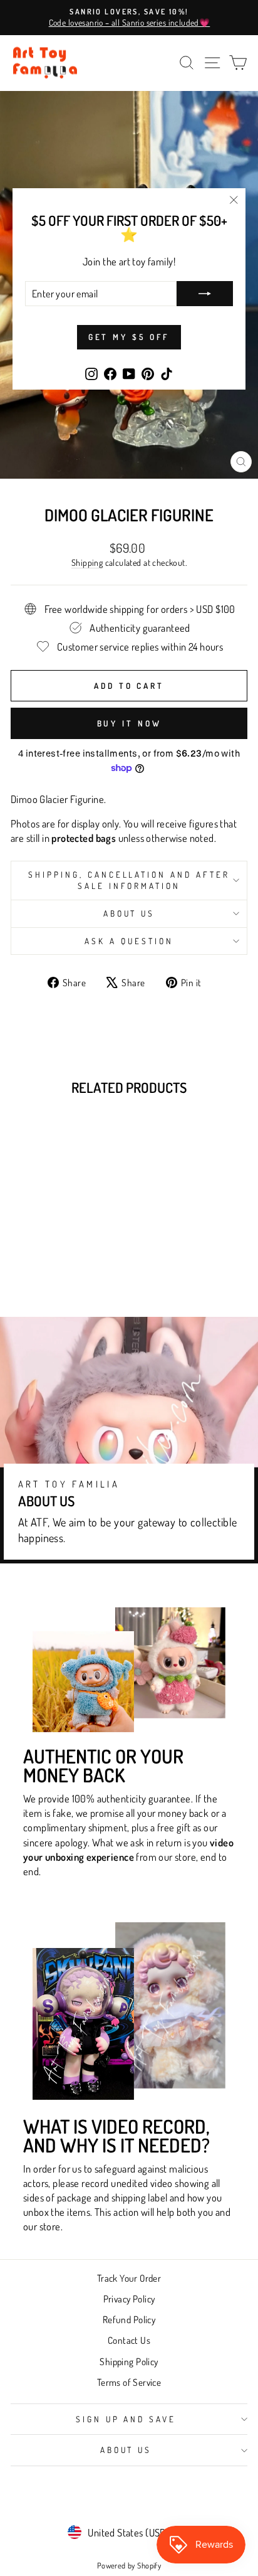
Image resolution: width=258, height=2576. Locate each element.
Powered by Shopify (129, 2565)
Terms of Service (129, 2382)
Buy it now (129, 723)
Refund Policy (129, 2319)
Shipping (87, 562)
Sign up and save (126, 2419)
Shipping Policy (129, 2361)
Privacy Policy (129, 2299)
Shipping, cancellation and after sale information (129, 880)
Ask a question (129, 941)
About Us (129, 913)
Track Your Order (129, 2278)
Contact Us (129, 2340)
